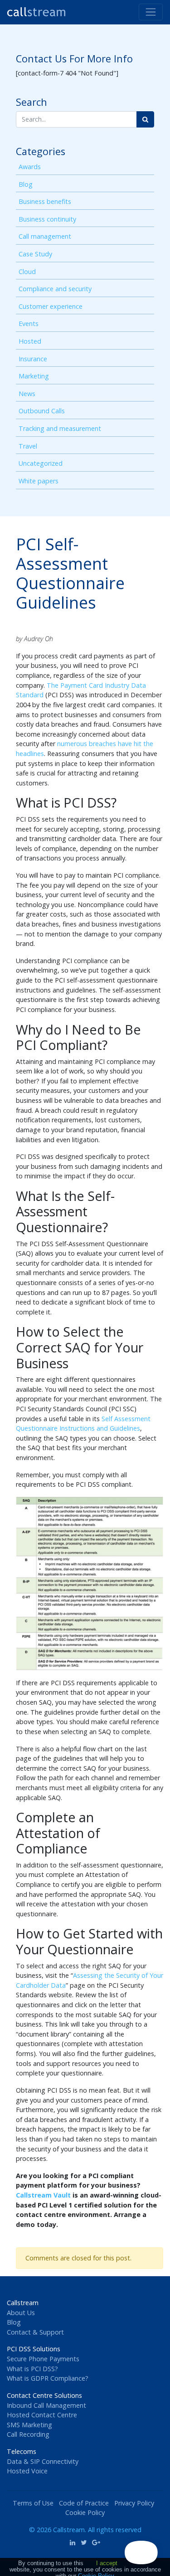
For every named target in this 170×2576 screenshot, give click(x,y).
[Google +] (96, 2542)
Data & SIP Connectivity (43, 2461)
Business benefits (45, 201)
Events (29, 324)
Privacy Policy (134, 2503)
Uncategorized (41, 463)
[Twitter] (84, 2542)
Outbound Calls (42, 411)
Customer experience (51, 306)
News (27, 394)
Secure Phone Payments (43, 2359)
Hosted (30, 341)
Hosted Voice (27, 2471)
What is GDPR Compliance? (48, 2378)
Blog (26, 184)
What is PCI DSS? (32, 2369)
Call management (45, 236)
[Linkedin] (73, 2542)
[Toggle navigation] (151, 12)
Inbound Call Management (46, 2405)
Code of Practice (84, 2503)
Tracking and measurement (60, 428)
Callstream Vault (43, 2195)
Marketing (34, 376)
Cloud (27, 272)
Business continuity (47, 219)
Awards (30, 167)
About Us (21, 2313)
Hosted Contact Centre (42, 2415)
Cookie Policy (85, 2512)
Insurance (33, 359)
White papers (39, 481)
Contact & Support (35, 2332)
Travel (28, 446)
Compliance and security (55, 289)
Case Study (35, 254)
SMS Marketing (29, 2425)
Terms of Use (33, 2503)
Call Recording (28, 2434)
